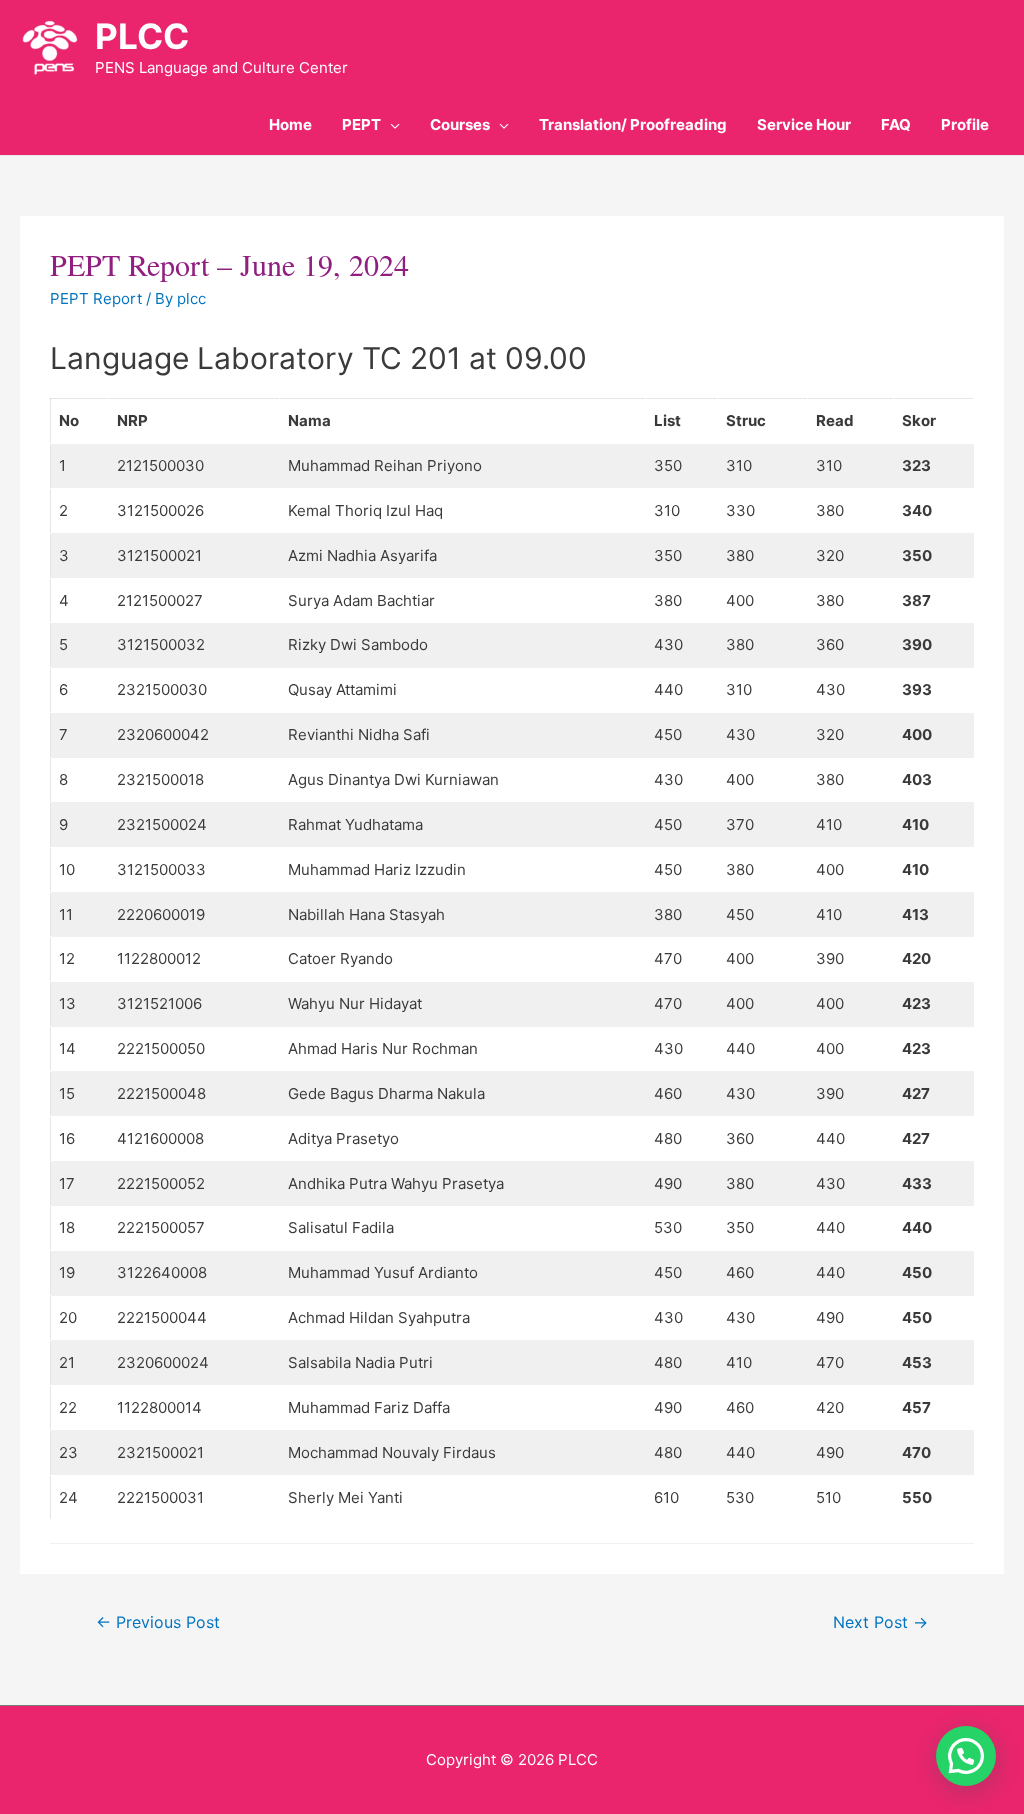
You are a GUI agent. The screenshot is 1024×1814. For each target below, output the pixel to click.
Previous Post (158, 1622)
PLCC (142, 36)
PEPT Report (96, 298)
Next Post (880, 1622)
